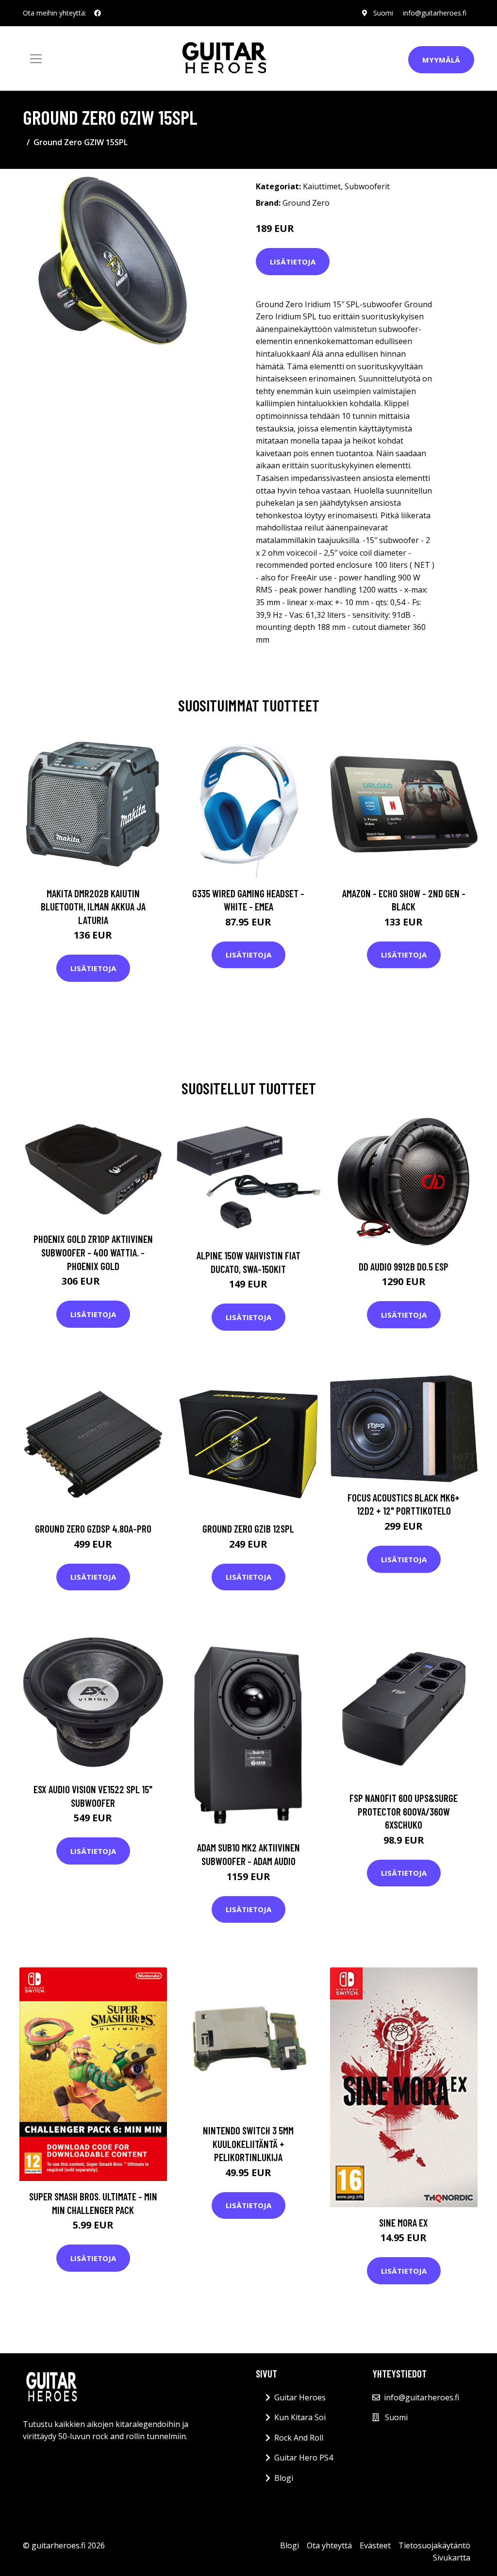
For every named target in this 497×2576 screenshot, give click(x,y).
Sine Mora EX (404, 2222)
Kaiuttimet (322, 186)
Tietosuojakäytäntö (434, 2545)
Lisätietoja (293, 262)
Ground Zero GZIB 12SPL (248, 1528)
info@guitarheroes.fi (435, 13)
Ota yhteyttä (329, 2545)
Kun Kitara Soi (300, 2417)
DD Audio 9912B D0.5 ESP (404, 1266)
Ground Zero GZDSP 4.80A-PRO (93, 1528)
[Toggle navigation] (36, 59)
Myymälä (441, 60)
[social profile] (98, 13)
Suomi (383, 13)
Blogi (284, 2478)
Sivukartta (452, 2558)
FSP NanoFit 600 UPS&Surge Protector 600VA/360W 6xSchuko (404, 1811)
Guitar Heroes (300, 2397)
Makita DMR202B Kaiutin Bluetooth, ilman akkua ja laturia (93, 907)
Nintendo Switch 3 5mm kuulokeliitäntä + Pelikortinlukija (248, 2144)
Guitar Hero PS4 (304, 2458)
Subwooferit (367, 186)
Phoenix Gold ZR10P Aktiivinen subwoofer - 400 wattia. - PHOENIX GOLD (93, 1252)
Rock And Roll (299, 2438)
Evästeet (375, 2545)
